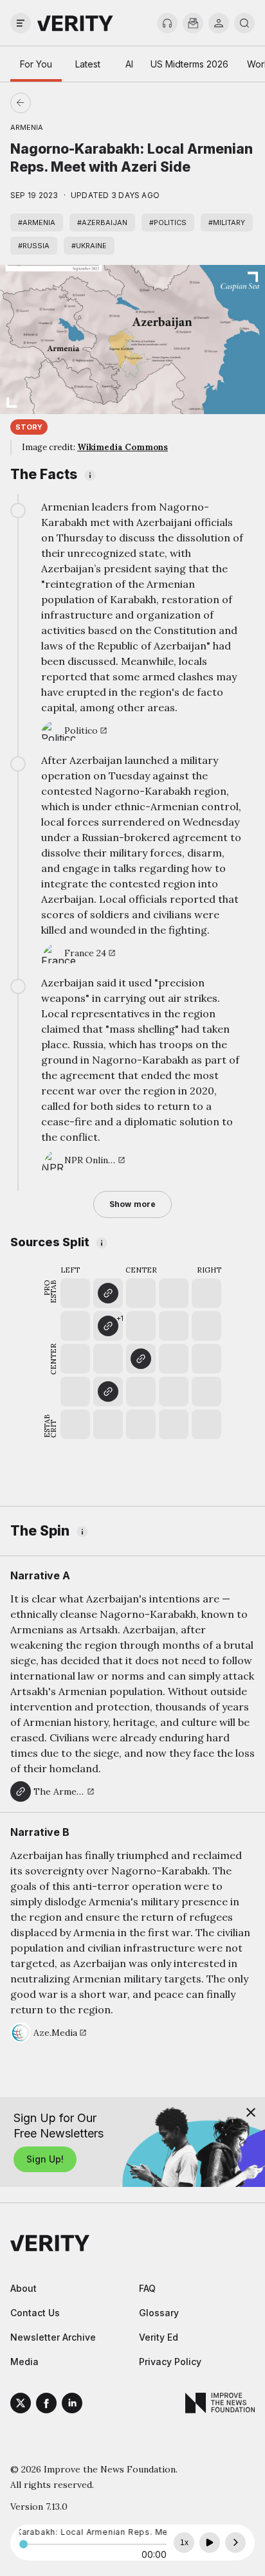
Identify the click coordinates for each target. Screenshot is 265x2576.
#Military (227, 222)
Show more (132, 1204)
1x (184, 2543)
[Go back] (77, 103)
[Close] (251, 2112)
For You (36, 64)
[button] (108, 1326)
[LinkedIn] (72, 2405)
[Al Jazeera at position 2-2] (108, 1392)
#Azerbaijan (102, 222)
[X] (21, 2405)
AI (129, 64)
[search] (244, 23)
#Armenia (37, 222)
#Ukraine (89, 246)
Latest (88, 64)
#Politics (168, 222)
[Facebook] (46, 2405)
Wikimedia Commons (123, 447)
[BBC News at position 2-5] (108, 1293)
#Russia (34, 246)
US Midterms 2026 (189, 64)
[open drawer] (21, 23)
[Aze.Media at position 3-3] (141, 1359)
